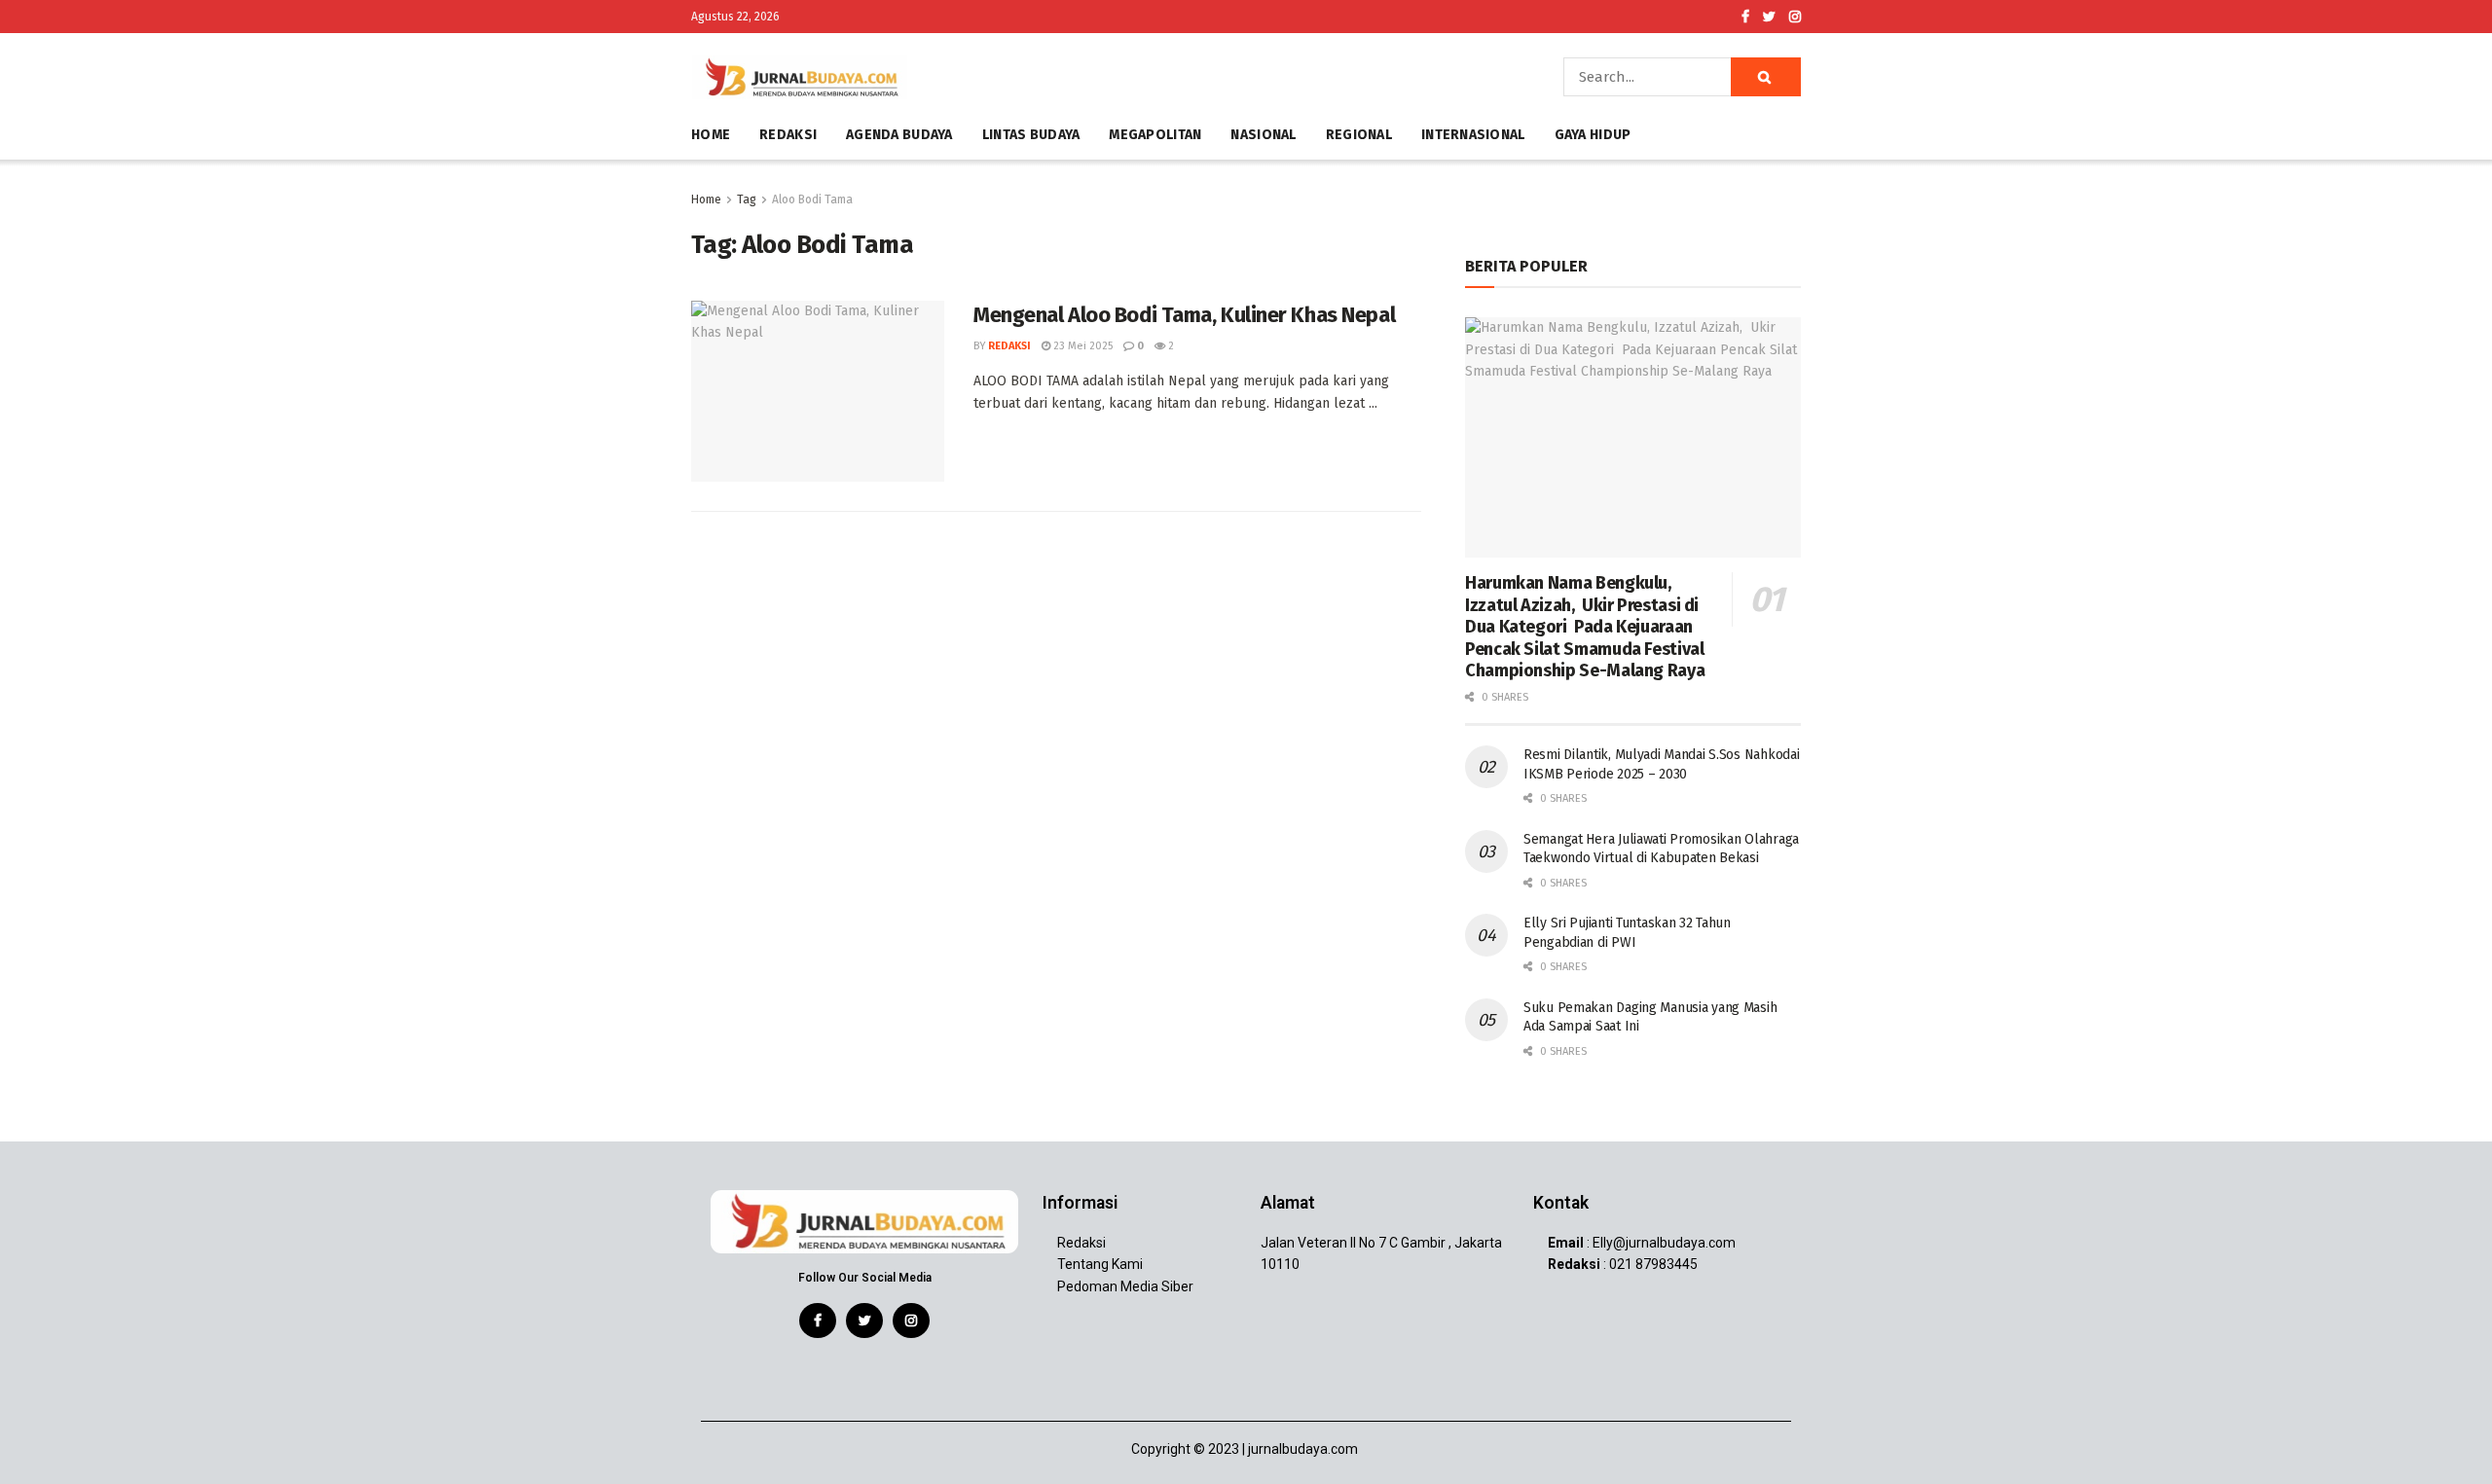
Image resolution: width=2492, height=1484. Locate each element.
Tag (747, 199)
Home (711, 135)
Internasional (1473, 135)
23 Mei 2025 (1081, 346)
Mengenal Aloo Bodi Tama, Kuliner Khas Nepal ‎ (1189, 315)
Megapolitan (1155, 135)
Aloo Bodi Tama (812, 199)
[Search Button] (1766, 77)
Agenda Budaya (899, 135)
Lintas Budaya (1031, 135)
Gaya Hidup (1593, 135)
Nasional (1263, 135)
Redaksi (788, 135)
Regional (1359, 135)
